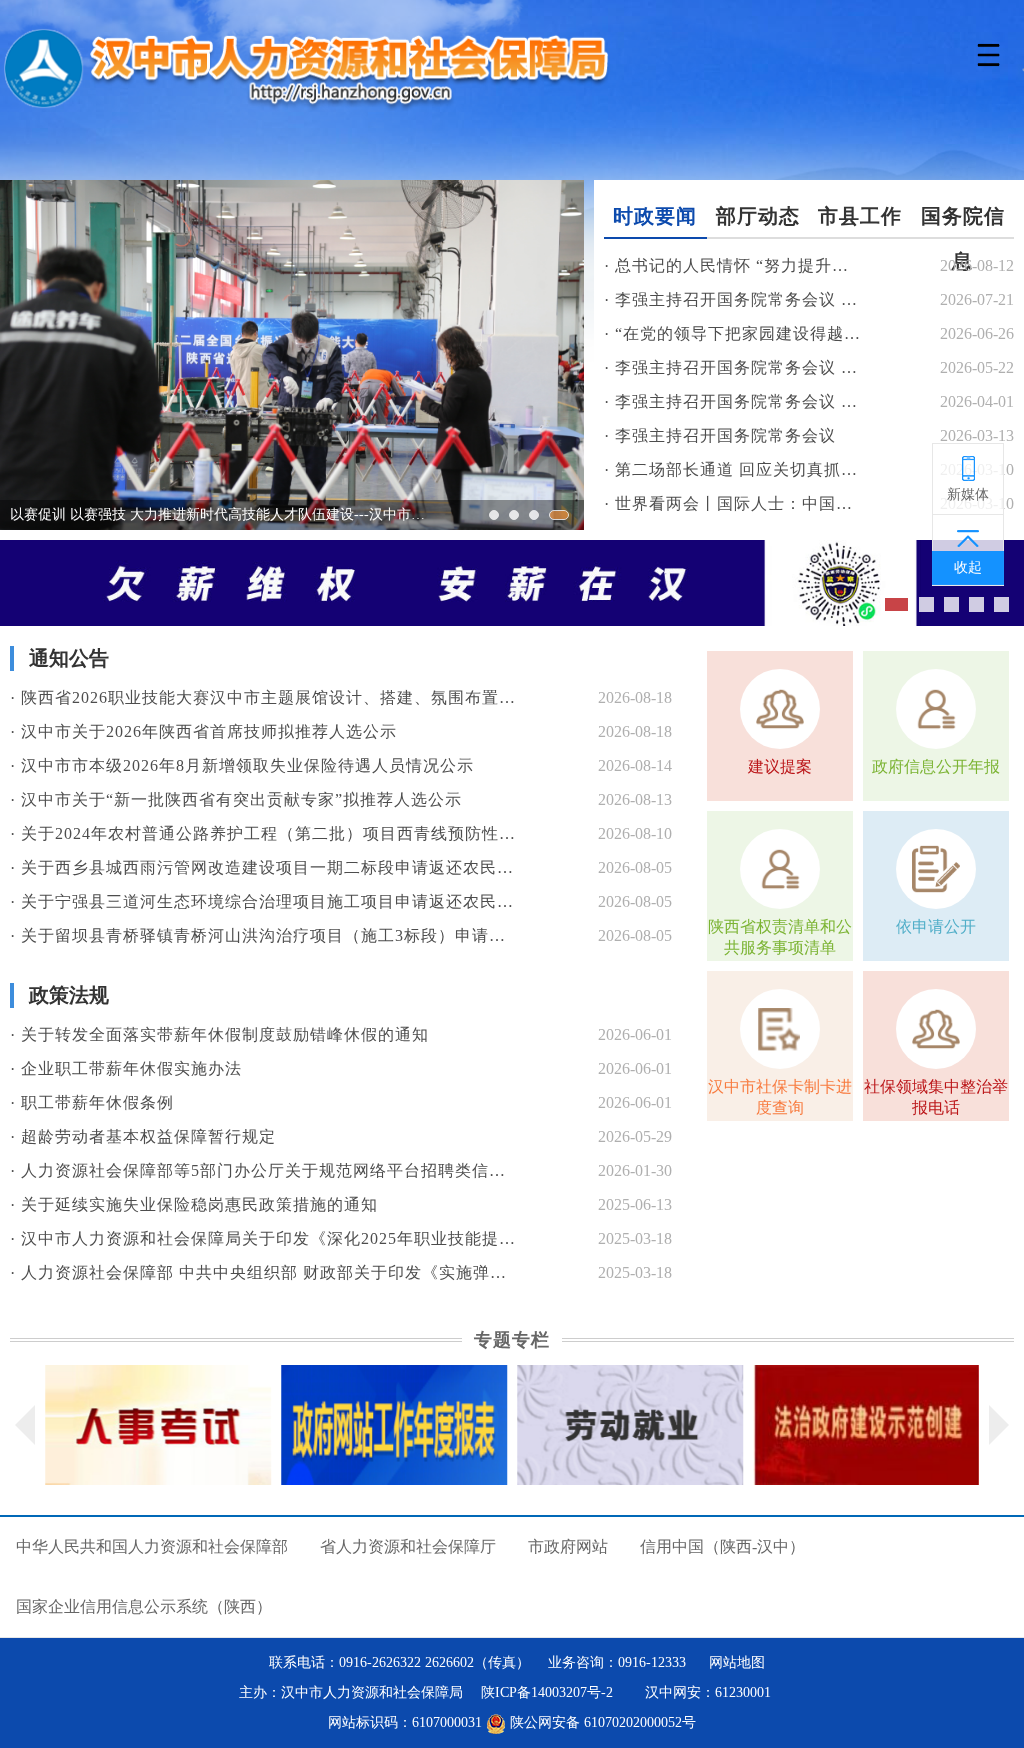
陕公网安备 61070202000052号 (601, 1722)
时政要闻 (655, 216)
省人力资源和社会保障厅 (408, 1546)
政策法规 (69, 995)
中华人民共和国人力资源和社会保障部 (152, 1546)
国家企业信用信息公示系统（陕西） (144, 1606)
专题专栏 (512, 1340)
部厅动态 (758, 216)
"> (512, 583)
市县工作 (860, 216)
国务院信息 (963, 222)
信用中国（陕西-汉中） (722, 1546)
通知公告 (69, 658)
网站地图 (737, 1662)
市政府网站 (568, 1546)
